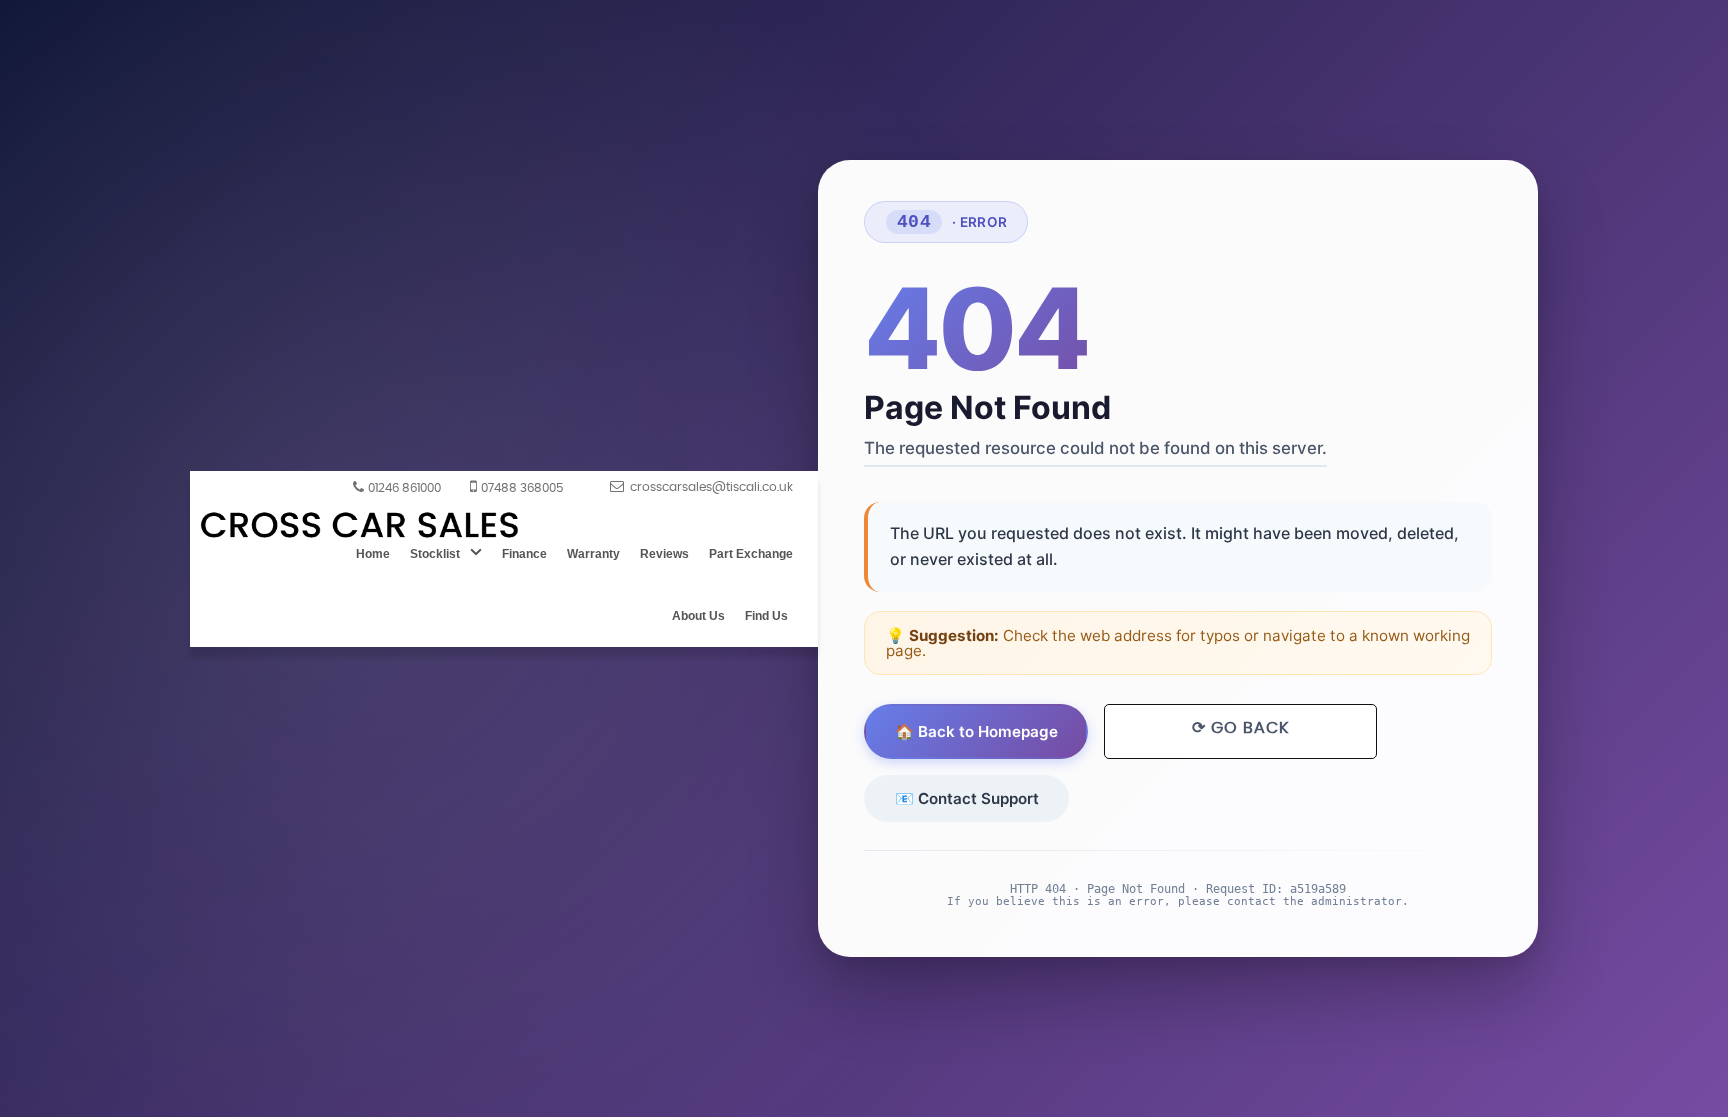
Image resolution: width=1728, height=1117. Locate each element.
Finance (524, 554)
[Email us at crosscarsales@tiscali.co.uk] (701, 486)
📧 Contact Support (967, 798)
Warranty (593, 554)
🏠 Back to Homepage (976, 731)
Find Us (766, 616)
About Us (698, 616)
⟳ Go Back (1240, 728)
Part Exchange (751, 554)
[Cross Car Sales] (360, 526)
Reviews (664, 554)
